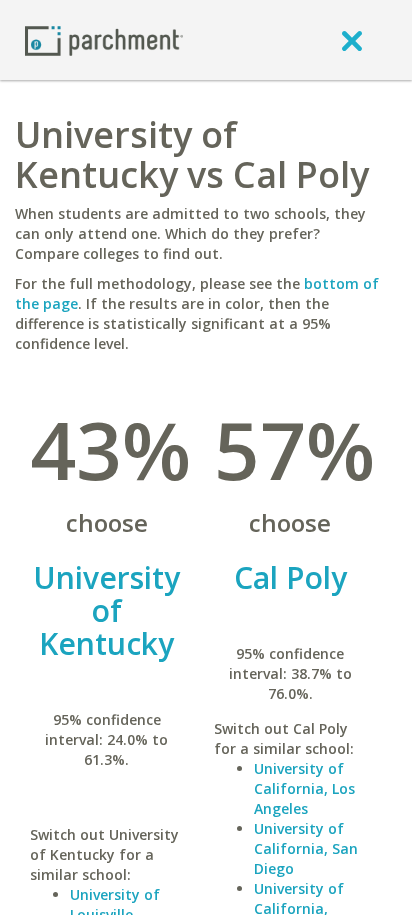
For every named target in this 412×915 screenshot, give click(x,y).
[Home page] (104, 39)
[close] (352, 40)
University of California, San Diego (306, 848)
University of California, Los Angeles (304, 788)
